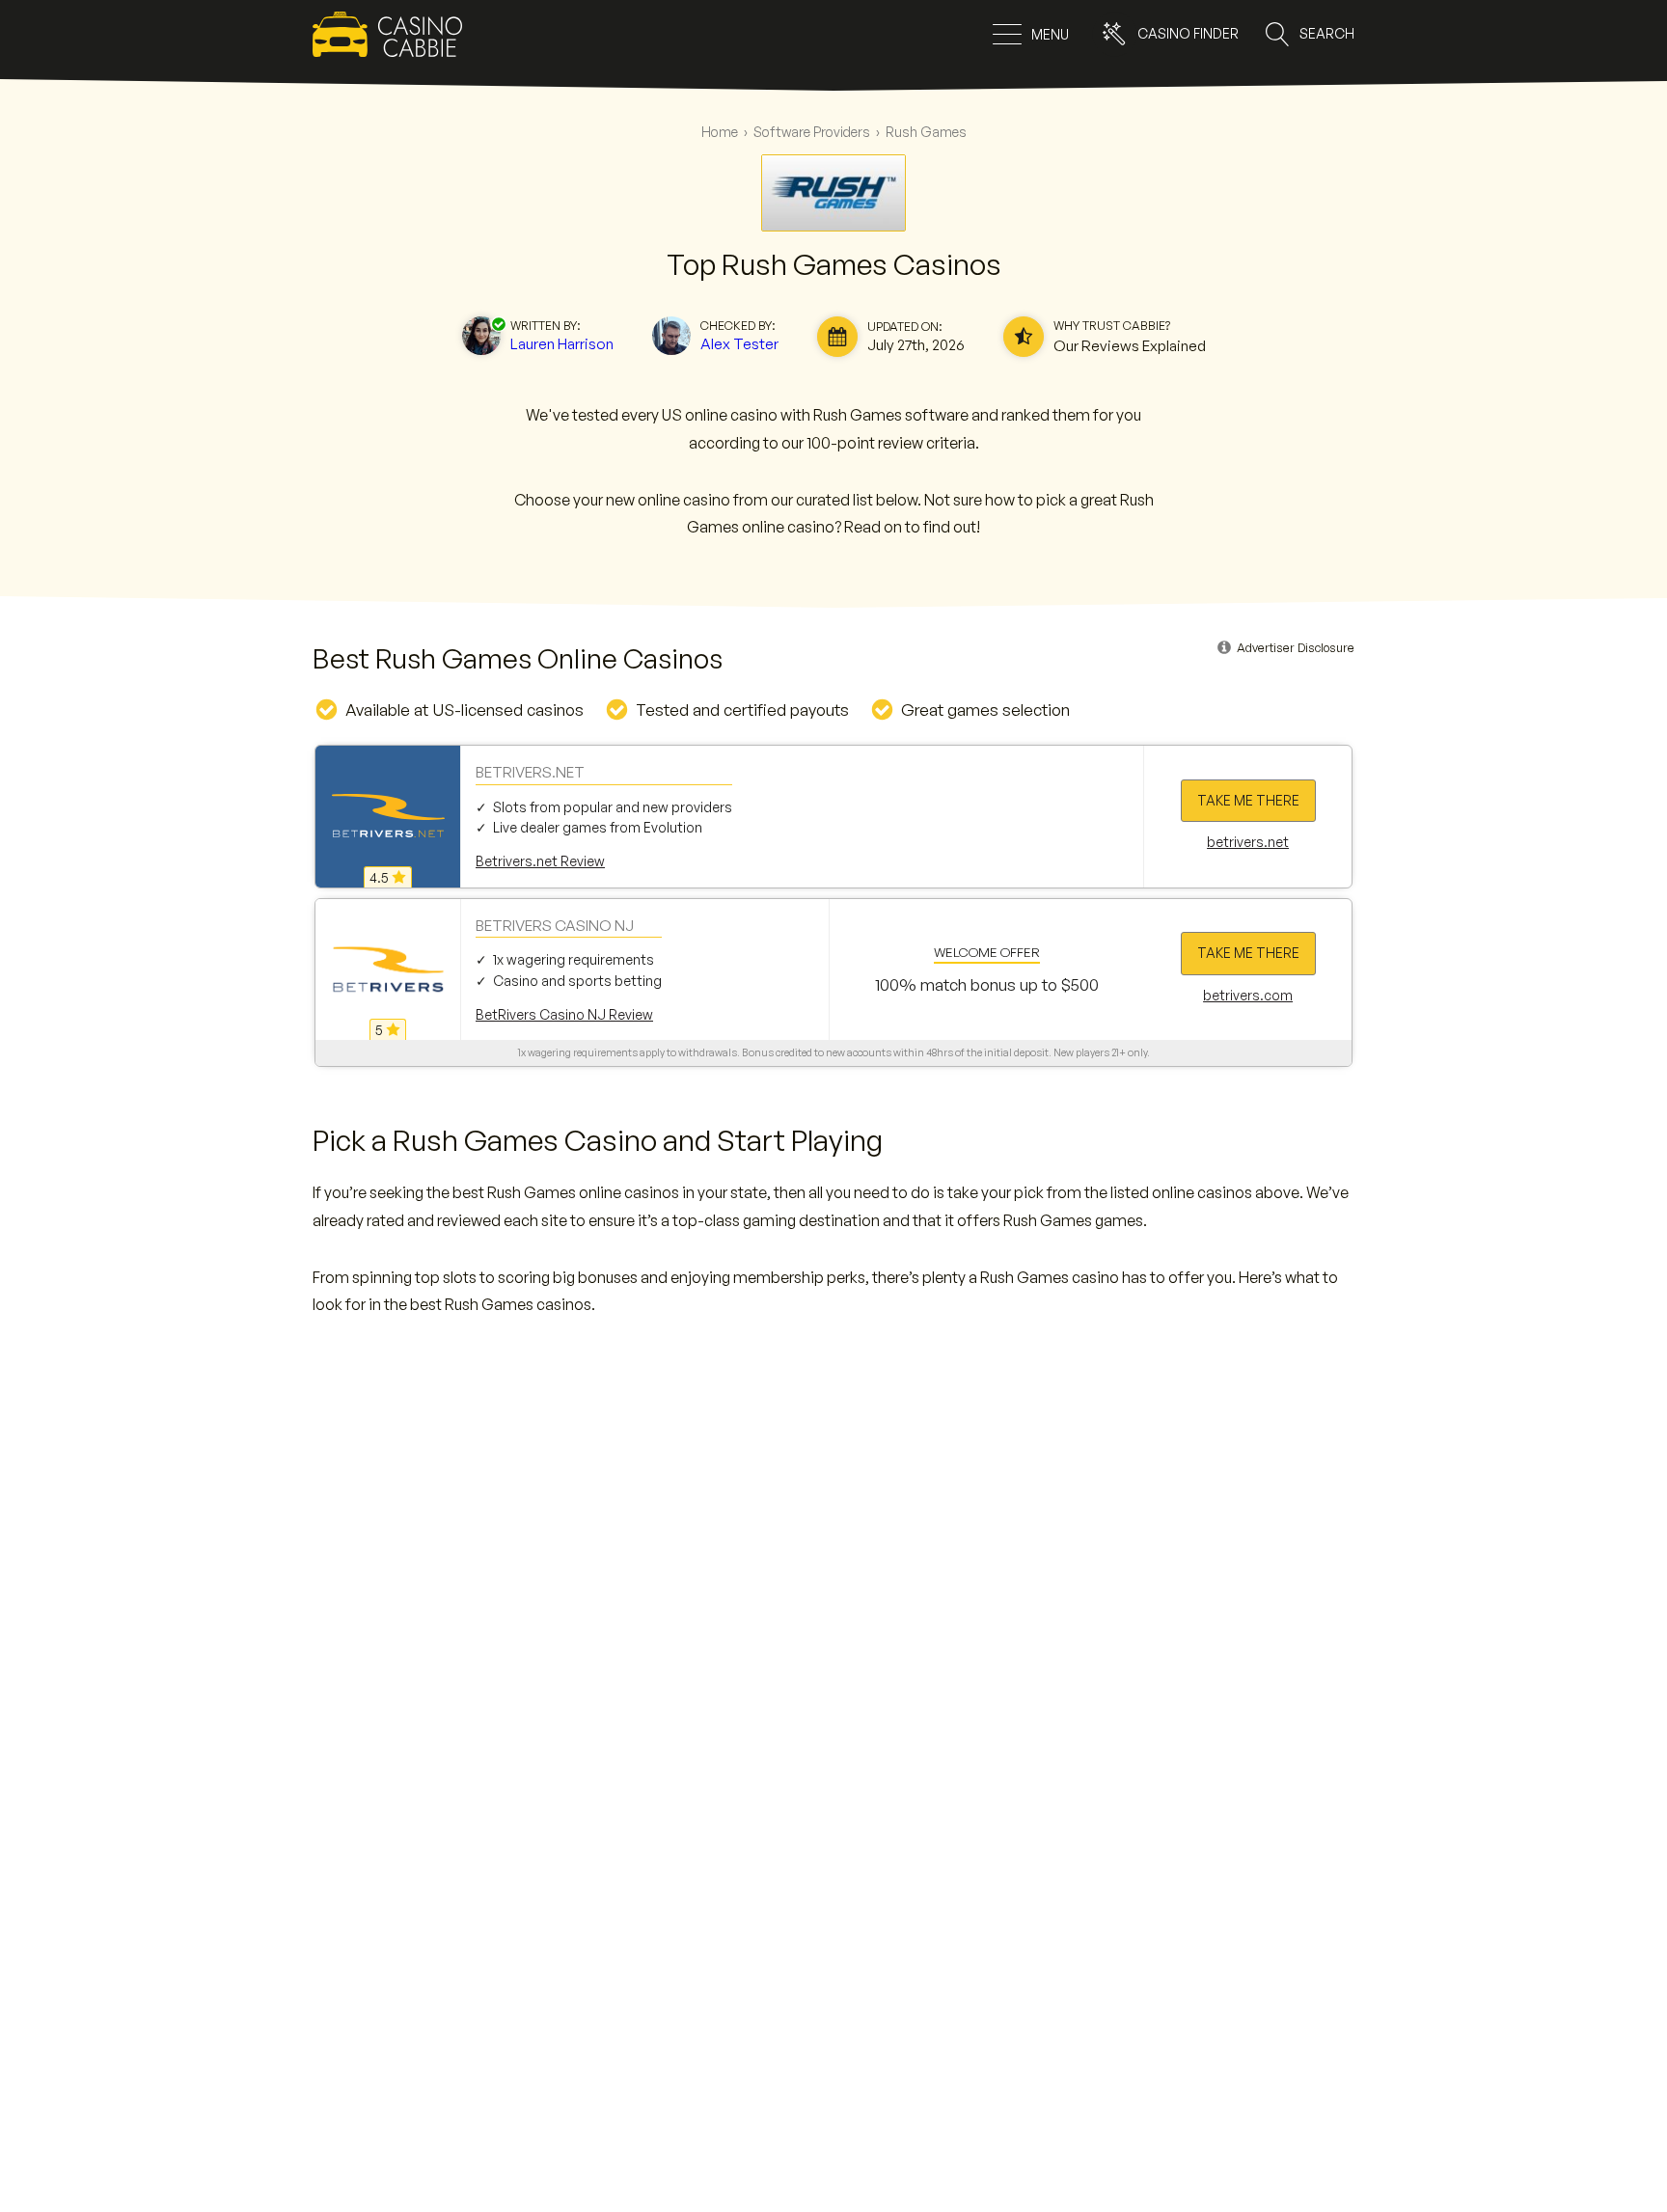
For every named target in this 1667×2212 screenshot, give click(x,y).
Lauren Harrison (562, 343)
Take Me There (1248, 800)
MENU (1050, 34)
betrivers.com (1248, 995)
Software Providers (812, 132)
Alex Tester (739, 343)
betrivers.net (1248, 842)
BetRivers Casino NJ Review (564, 1014)
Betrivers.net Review (540, 861)
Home (720, 132)
